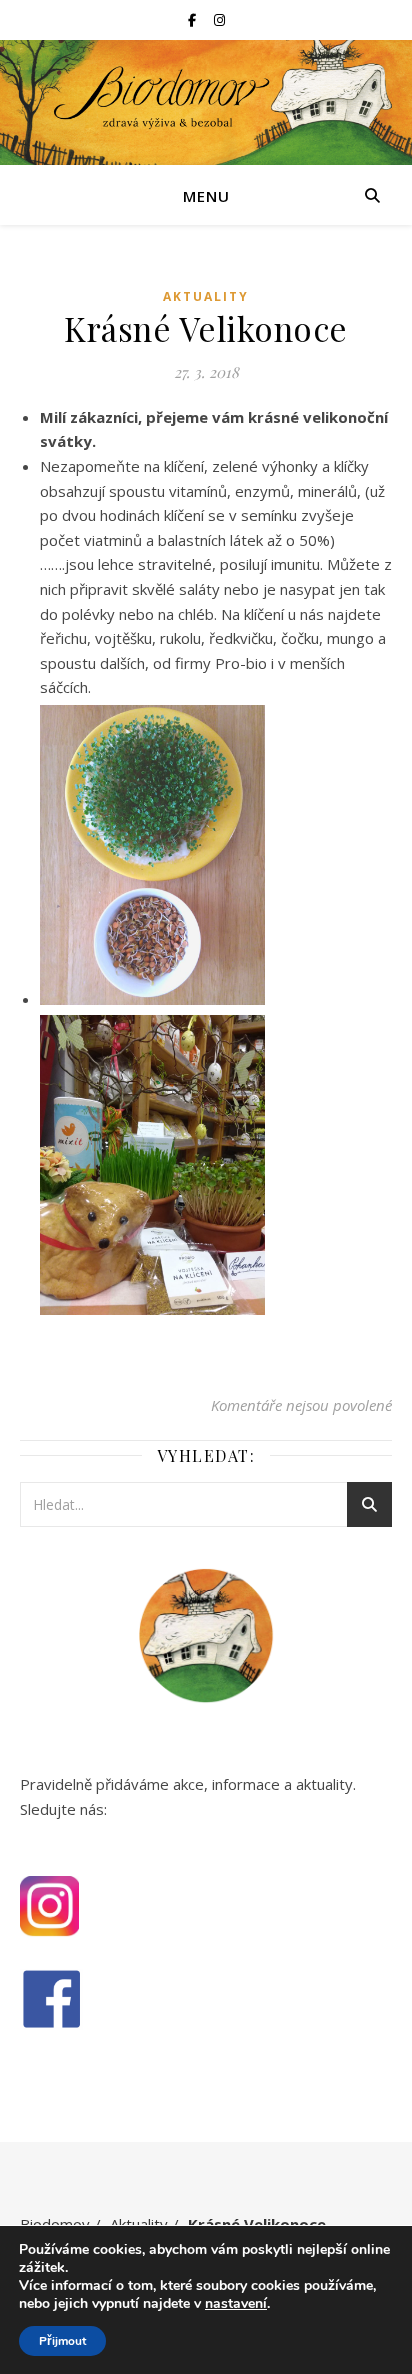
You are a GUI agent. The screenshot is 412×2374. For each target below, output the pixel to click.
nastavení (236, 2304)
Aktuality (206, 296)
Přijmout (62, 2341)
